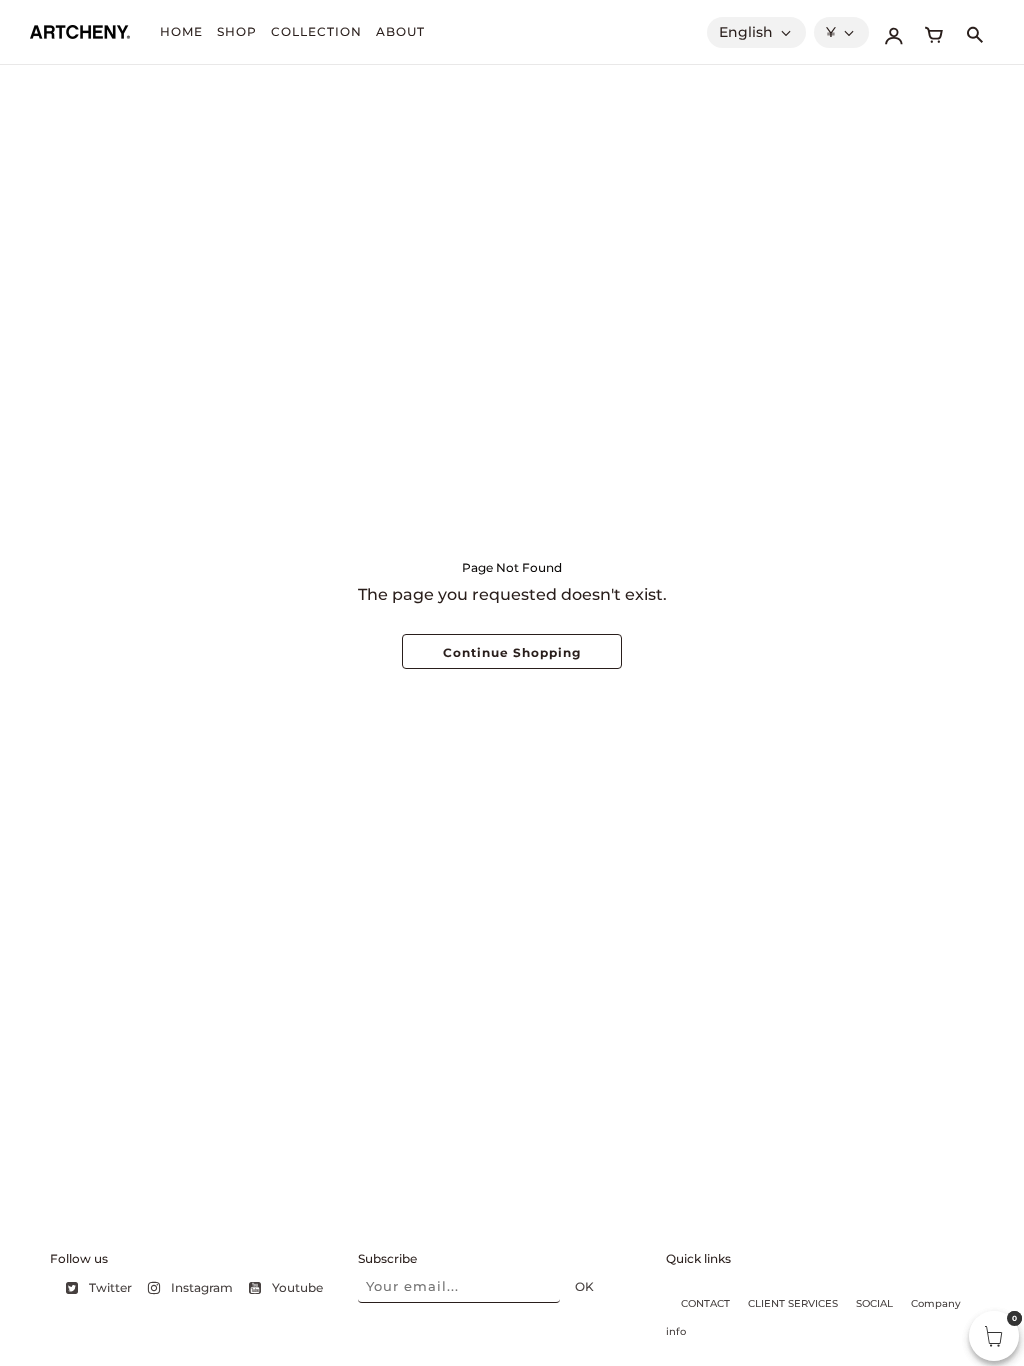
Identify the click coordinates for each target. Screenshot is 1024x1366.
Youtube (297, 1287)
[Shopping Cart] (934, 32)
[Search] (974, 32)
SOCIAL (874, 1303)
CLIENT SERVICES (793, 1303)
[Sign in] (894, 32)
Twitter (110, 1287)
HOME (181, 31)
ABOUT (400, 31)
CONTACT (705, 1303)
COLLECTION (316, 31)
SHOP (237, 31)
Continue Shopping (512, 652)
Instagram (202, 1287)
